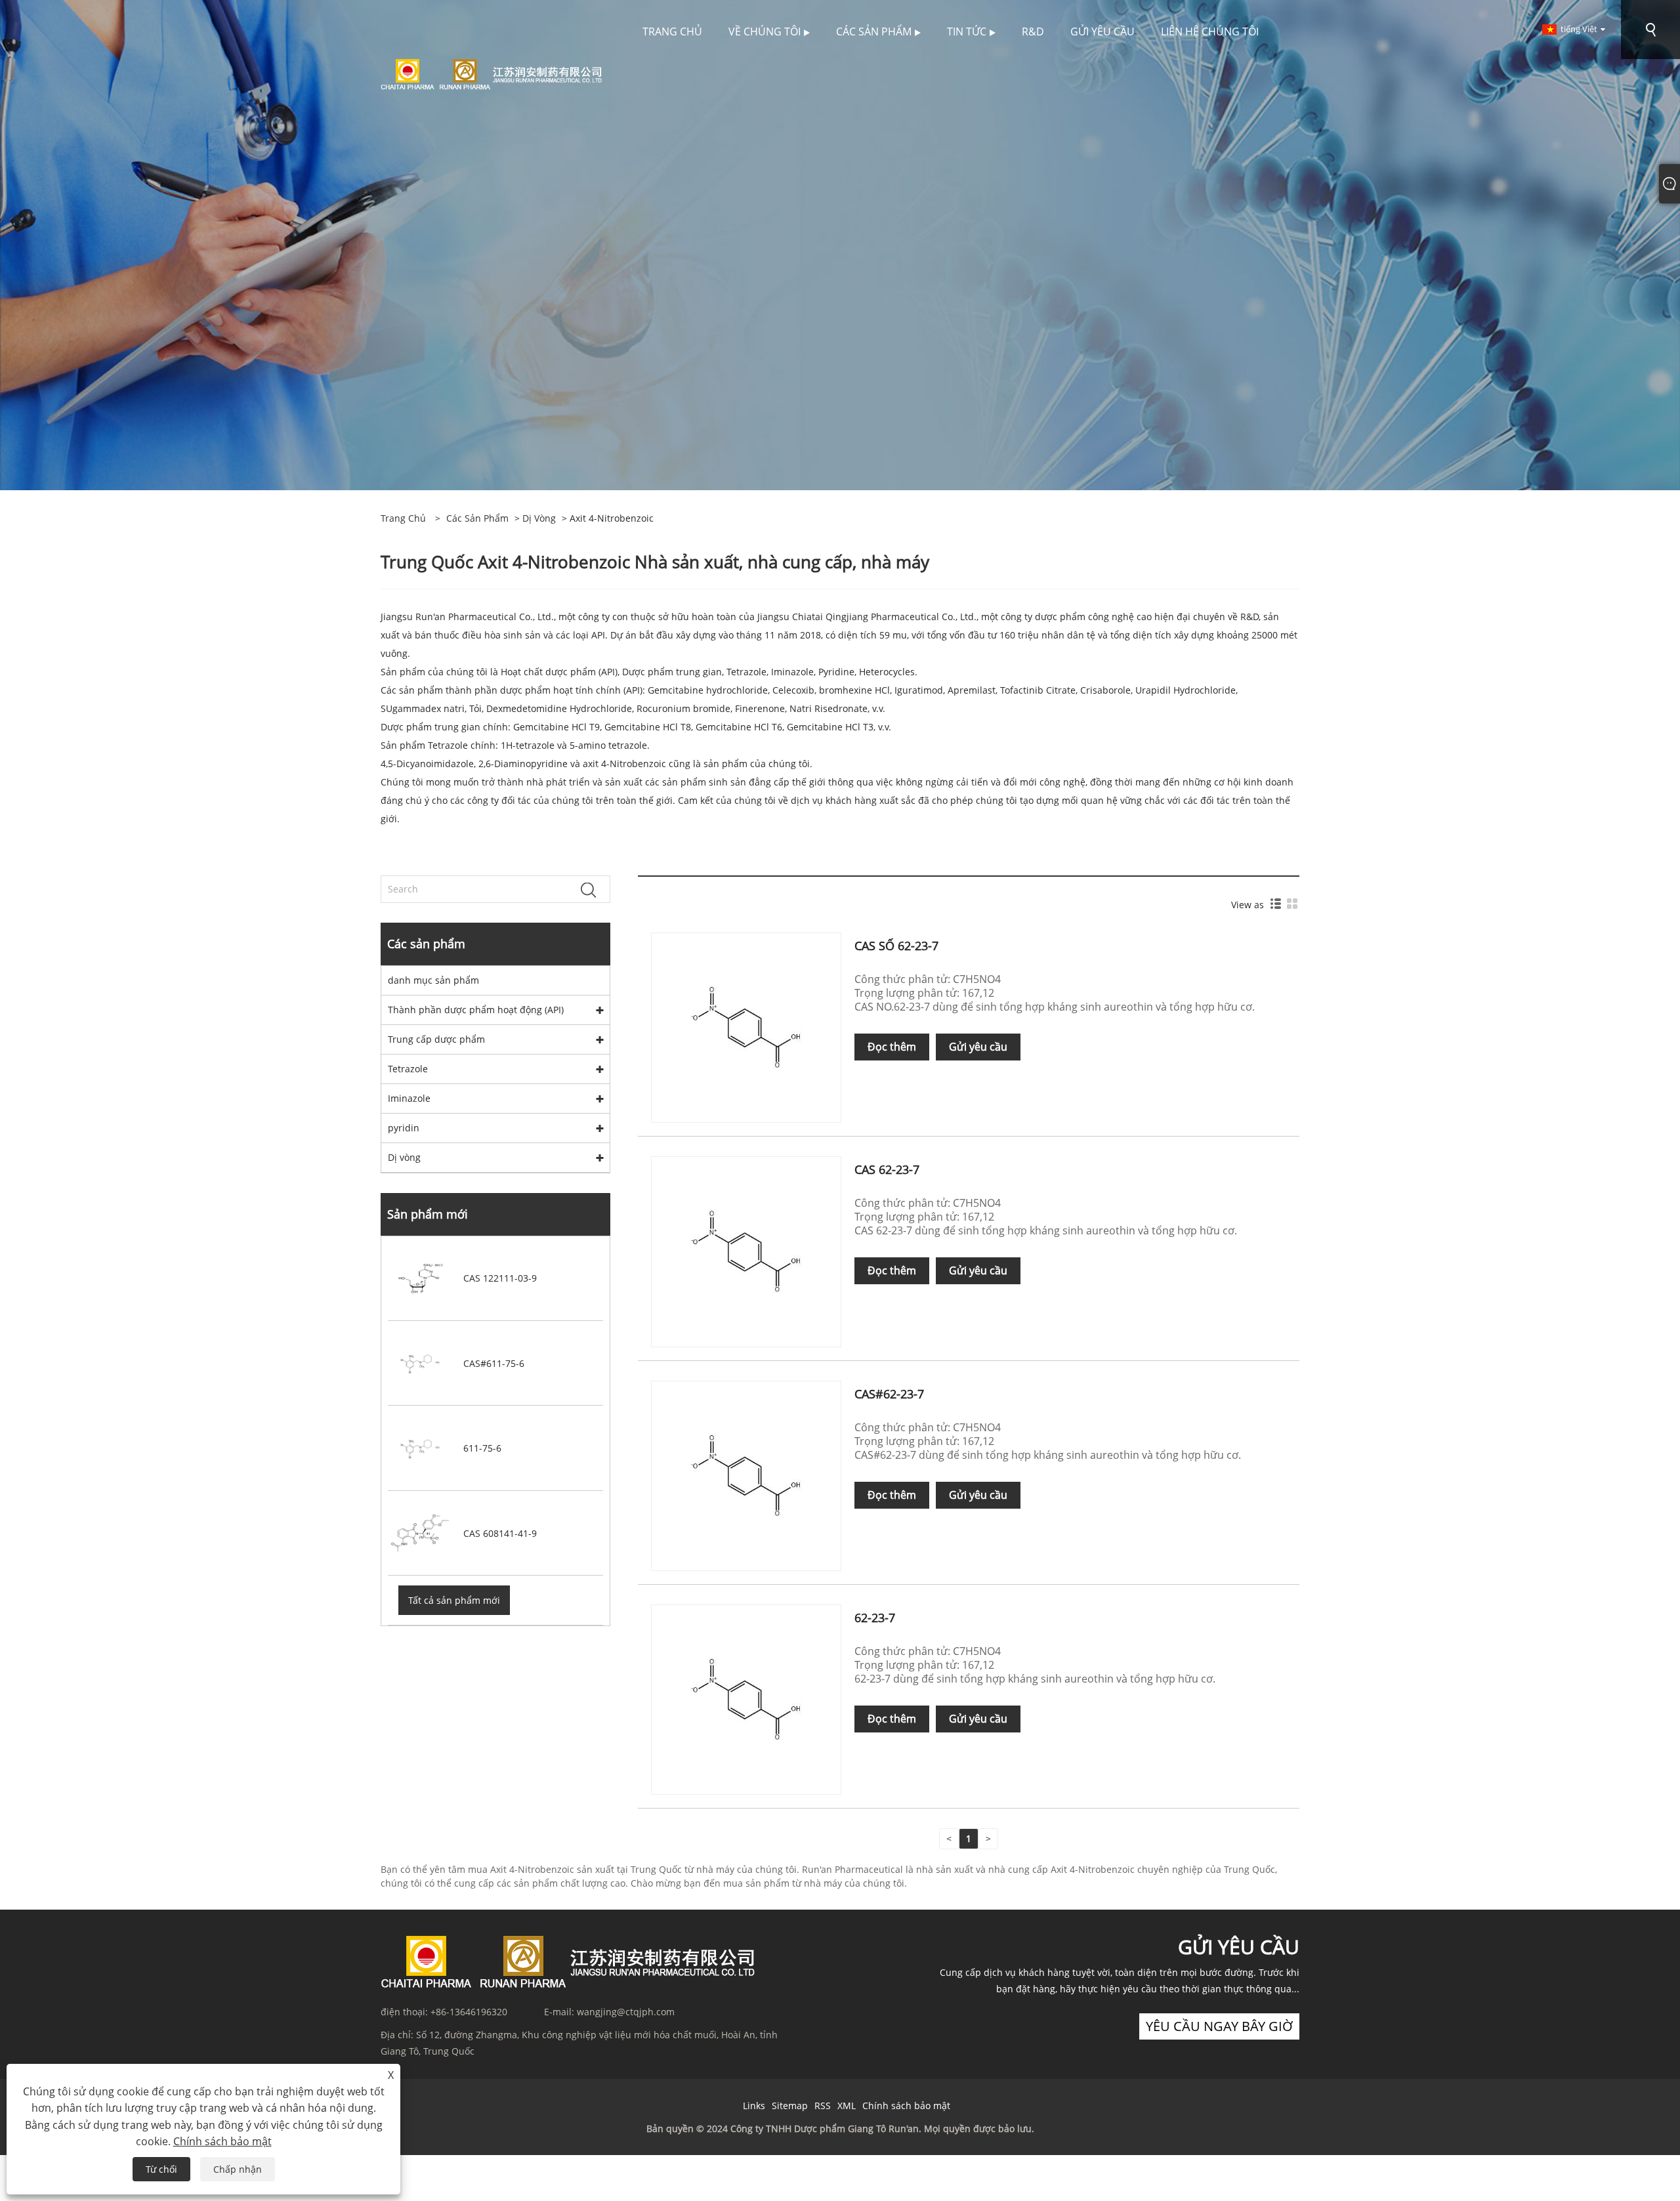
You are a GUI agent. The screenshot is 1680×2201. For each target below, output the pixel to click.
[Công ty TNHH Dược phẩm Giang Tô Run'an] (491, 73)
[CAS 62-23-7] (746, 1250)
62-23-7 (875, 1618)
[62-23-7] (746, 1699)
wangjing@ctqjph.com (626, 2012)
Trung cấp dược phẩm (436, 1039)
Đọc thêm (892, 1047)
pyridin (404, 1128)
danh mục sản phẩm (433, 980)
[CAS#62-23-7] (746, 1475)
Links (754, 2106)
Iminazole (409, 1098)
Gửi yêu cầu (978, 1047)
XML (847, 2106)
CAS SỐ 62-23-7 (896, 946)
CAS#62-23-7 (889, 1394)
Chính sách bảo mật (906, 2106)
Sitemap (790, 2106)
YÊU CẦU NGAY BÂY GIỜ (1219, 2026)
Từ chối (161, 2169)
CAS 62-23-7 (887, 1169)
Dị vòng (539, 518)
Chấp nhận (238, 2169)
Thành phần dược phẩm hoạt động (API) (476, 1010)
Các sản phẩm (477, 518)
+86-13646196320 (469, 2012)
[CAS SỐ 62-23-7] (746, 1027)
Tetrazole (408, 1069)
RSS (823, 2106)
